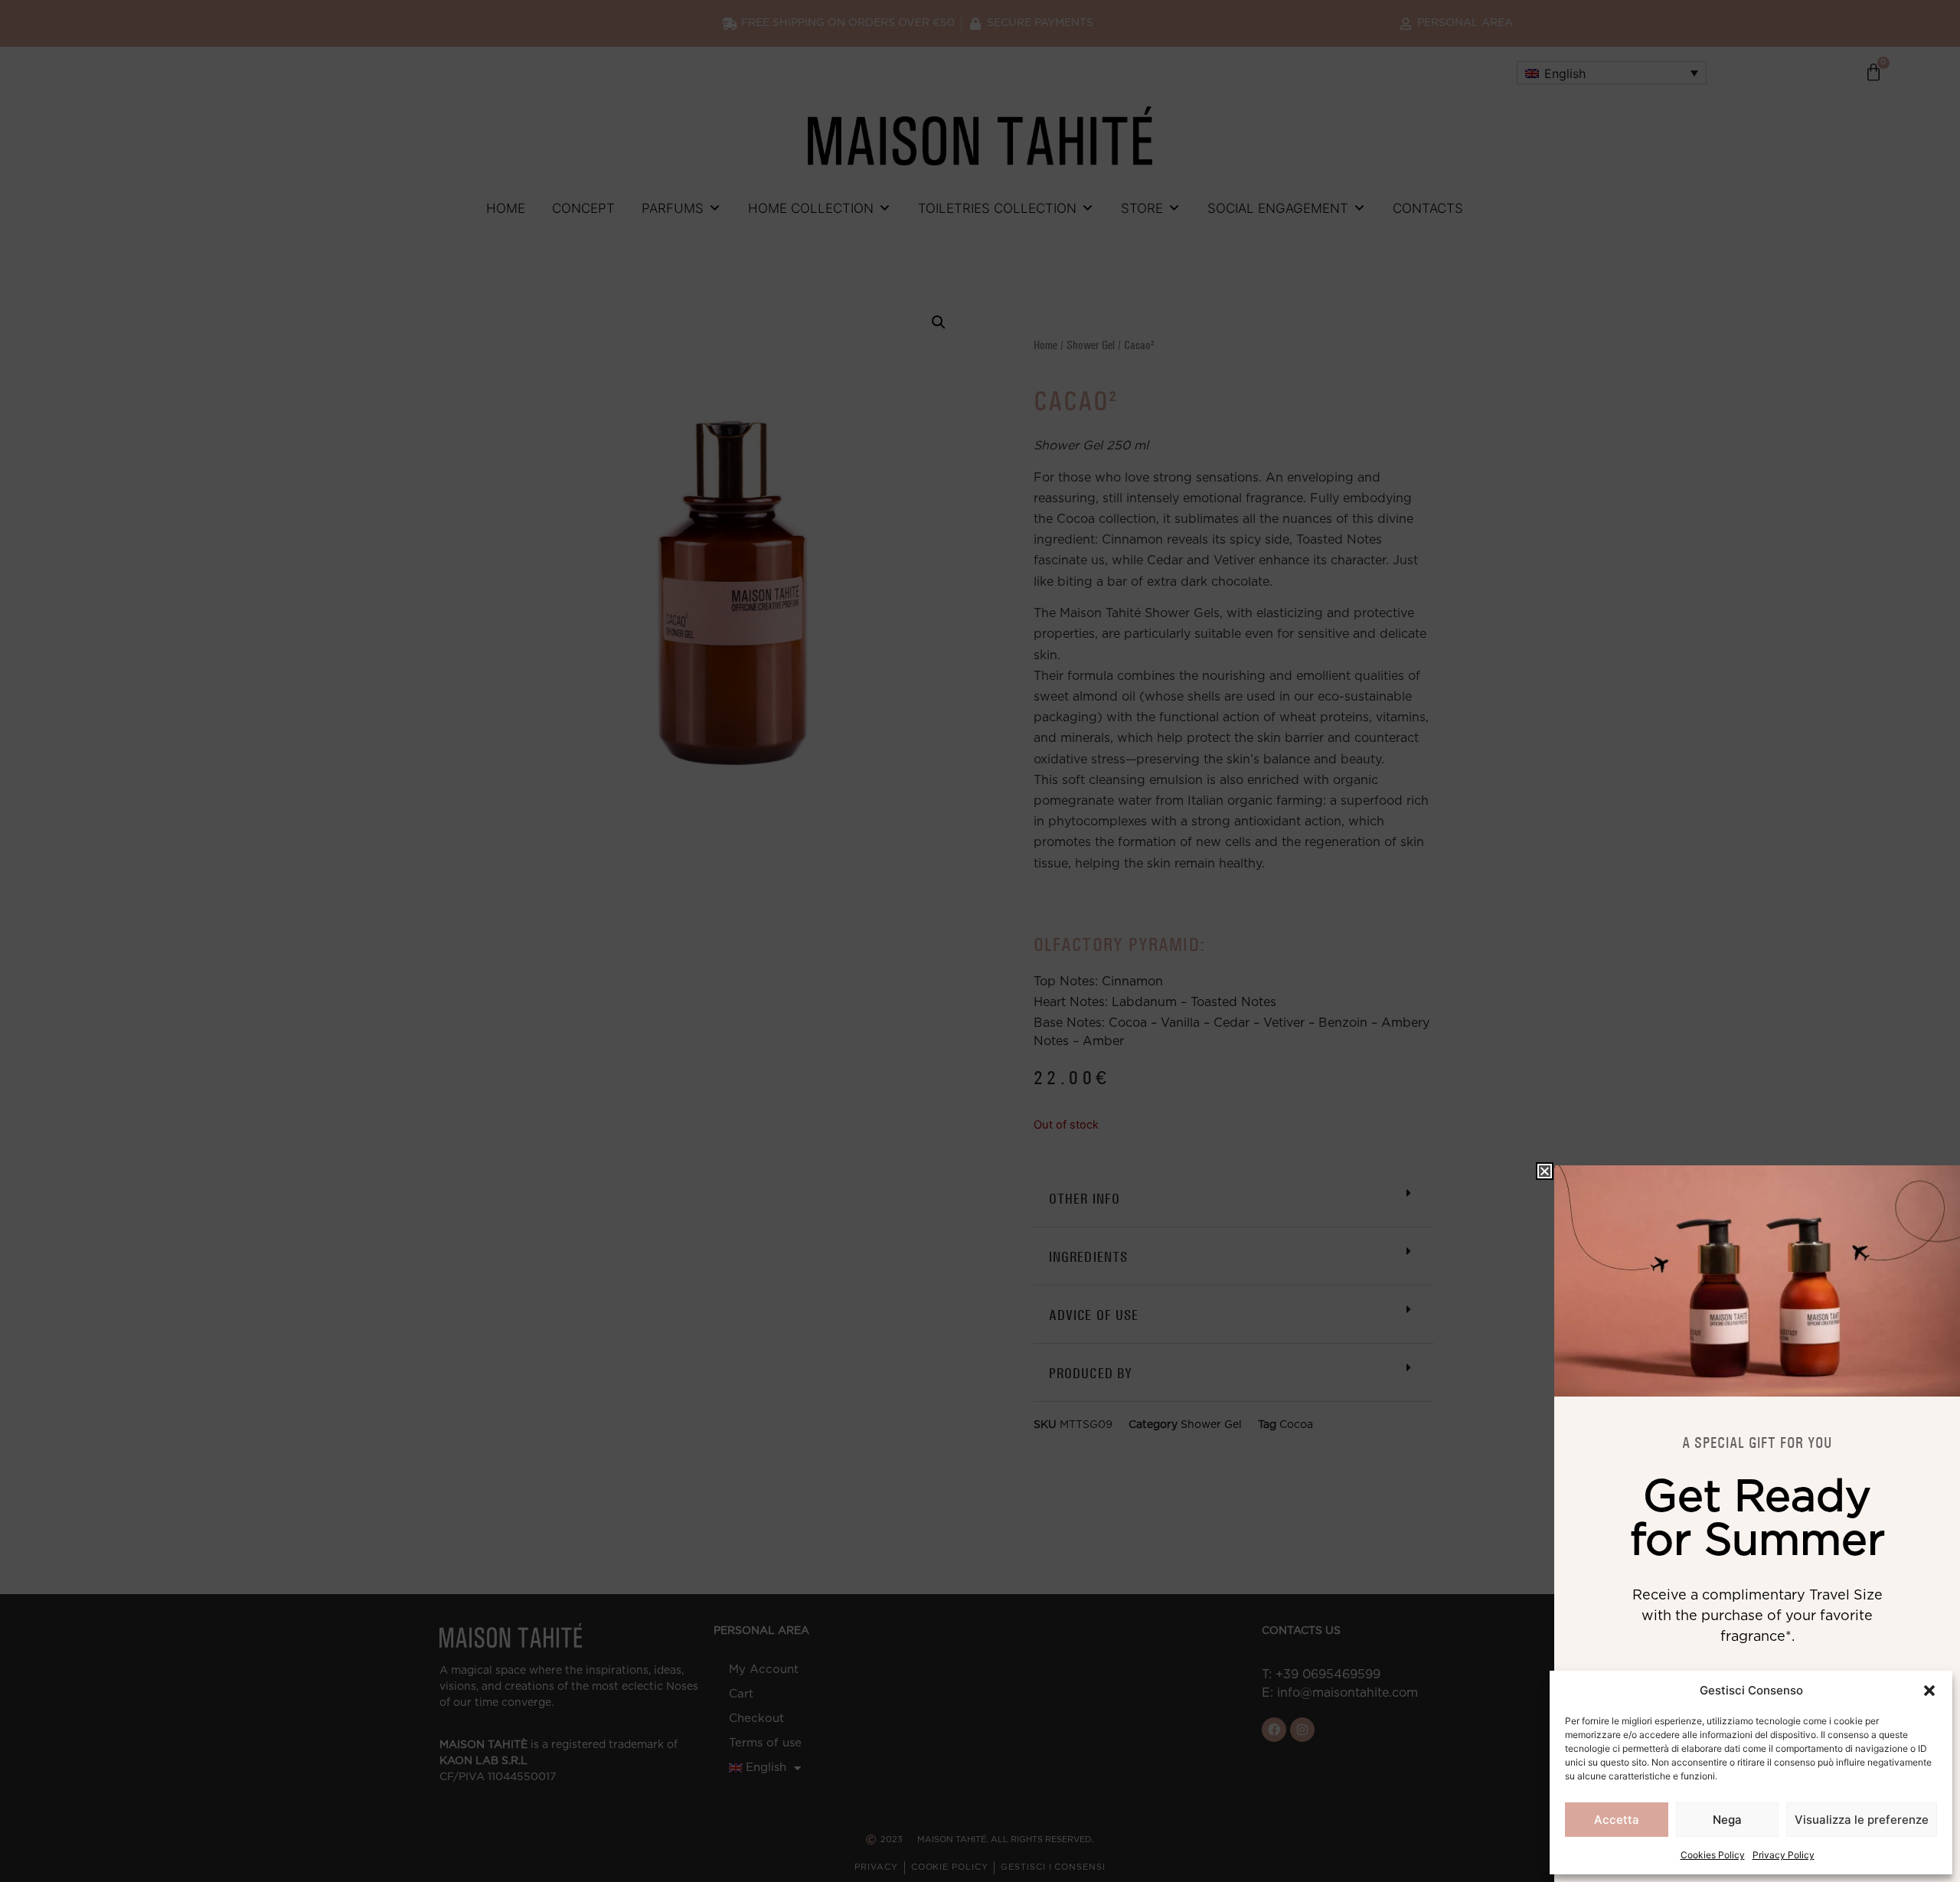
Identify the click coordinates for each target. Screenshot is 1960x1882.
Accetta (1617, 1820)
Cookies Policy (1713, 1855)
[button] (1929, 1691)
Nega (1727, 1820)
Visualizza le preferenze (1862, 1820)
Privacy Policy (1784, 1855)
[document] (980, 941)
